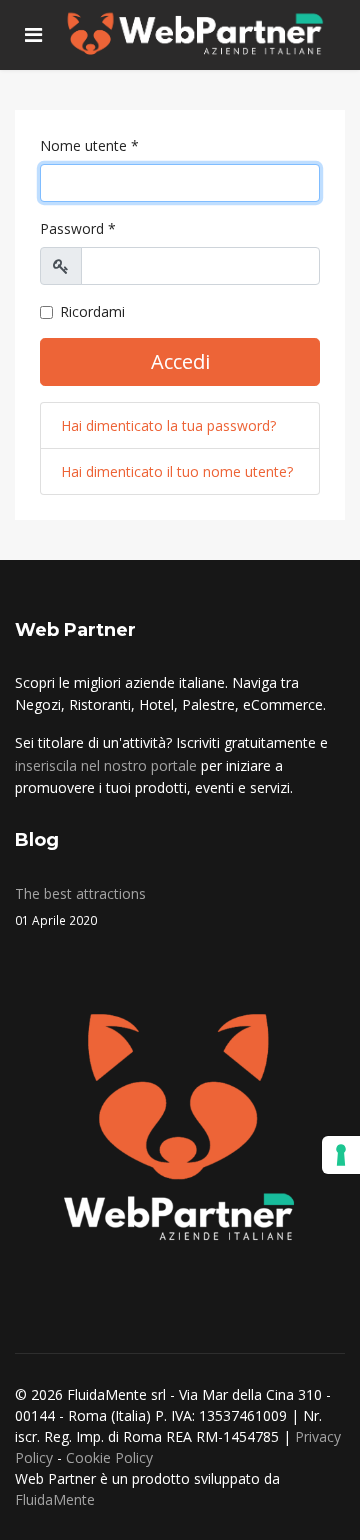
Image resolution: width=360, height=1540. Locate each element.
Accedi (180, 361)
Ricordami (92, 311)
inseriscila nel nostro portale (106, 765)
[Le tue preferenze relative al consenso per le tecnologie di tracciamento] (341, 1155)
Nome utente (89, 145)
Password (78, 228)
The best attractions (80, 905)
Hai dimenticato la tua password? (168, 425)
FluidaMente (55, 1499)
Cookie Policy (109, 1457)
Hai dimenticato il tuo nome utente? (177, 471)
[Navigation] (33, 35)
